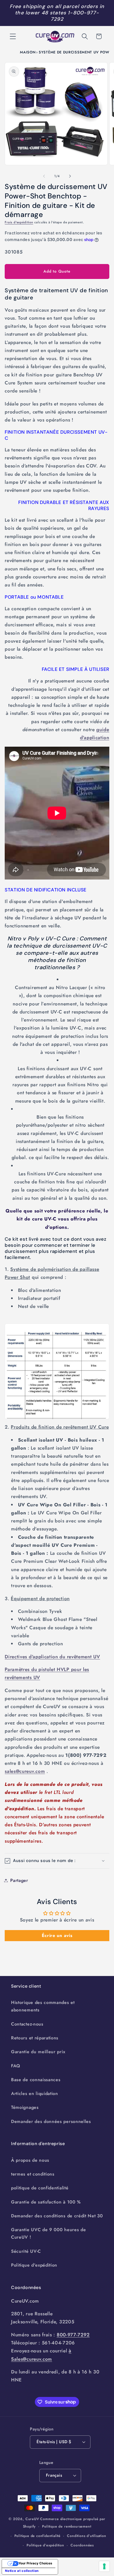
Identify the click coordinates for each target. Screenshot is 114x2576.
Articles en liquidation (35, 2093)
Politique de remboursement (67, 2526)
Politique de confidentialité (38, 2536)
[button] (13, 36)
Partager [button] (19, 1880)
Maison (28, 52)
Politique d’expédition (45, 2545)
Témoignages (25, 2107)
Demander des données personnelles (51, 2121)
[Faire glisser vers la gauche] (44, 176)
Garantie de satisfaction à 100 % (46, 2202)
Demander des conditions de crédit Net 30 (57, 2216)
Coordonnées (82, 2545)
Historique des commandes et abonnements (43, 2006)
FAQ (16, 2066)
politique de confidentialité (40, 2188)
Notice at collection (22, 2571)
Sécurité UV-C (26, 2251)
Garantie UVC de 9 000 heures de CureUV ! (48, 2233)
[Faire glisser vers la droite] (70, 176)
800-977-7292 (73, 2335)
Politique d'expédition (34, 2265)
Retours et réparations (35, 2038)
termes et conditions (33, 2174)
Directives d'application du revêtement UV (52, 1657)
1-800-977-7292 (75, 16)
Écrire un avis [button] (57, 1935)
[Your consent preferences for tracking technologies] (104, 2566)
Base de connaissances (36, 2080)
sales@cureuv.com (25, 1771)
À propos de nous (30, 2160)
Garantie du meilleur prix (38, 2052)
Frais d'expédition (19, 222)
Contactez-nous (27, 2024)
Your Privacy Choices (35, 2563)
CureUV (32, 2519)
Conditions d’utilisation (86, 2536)
